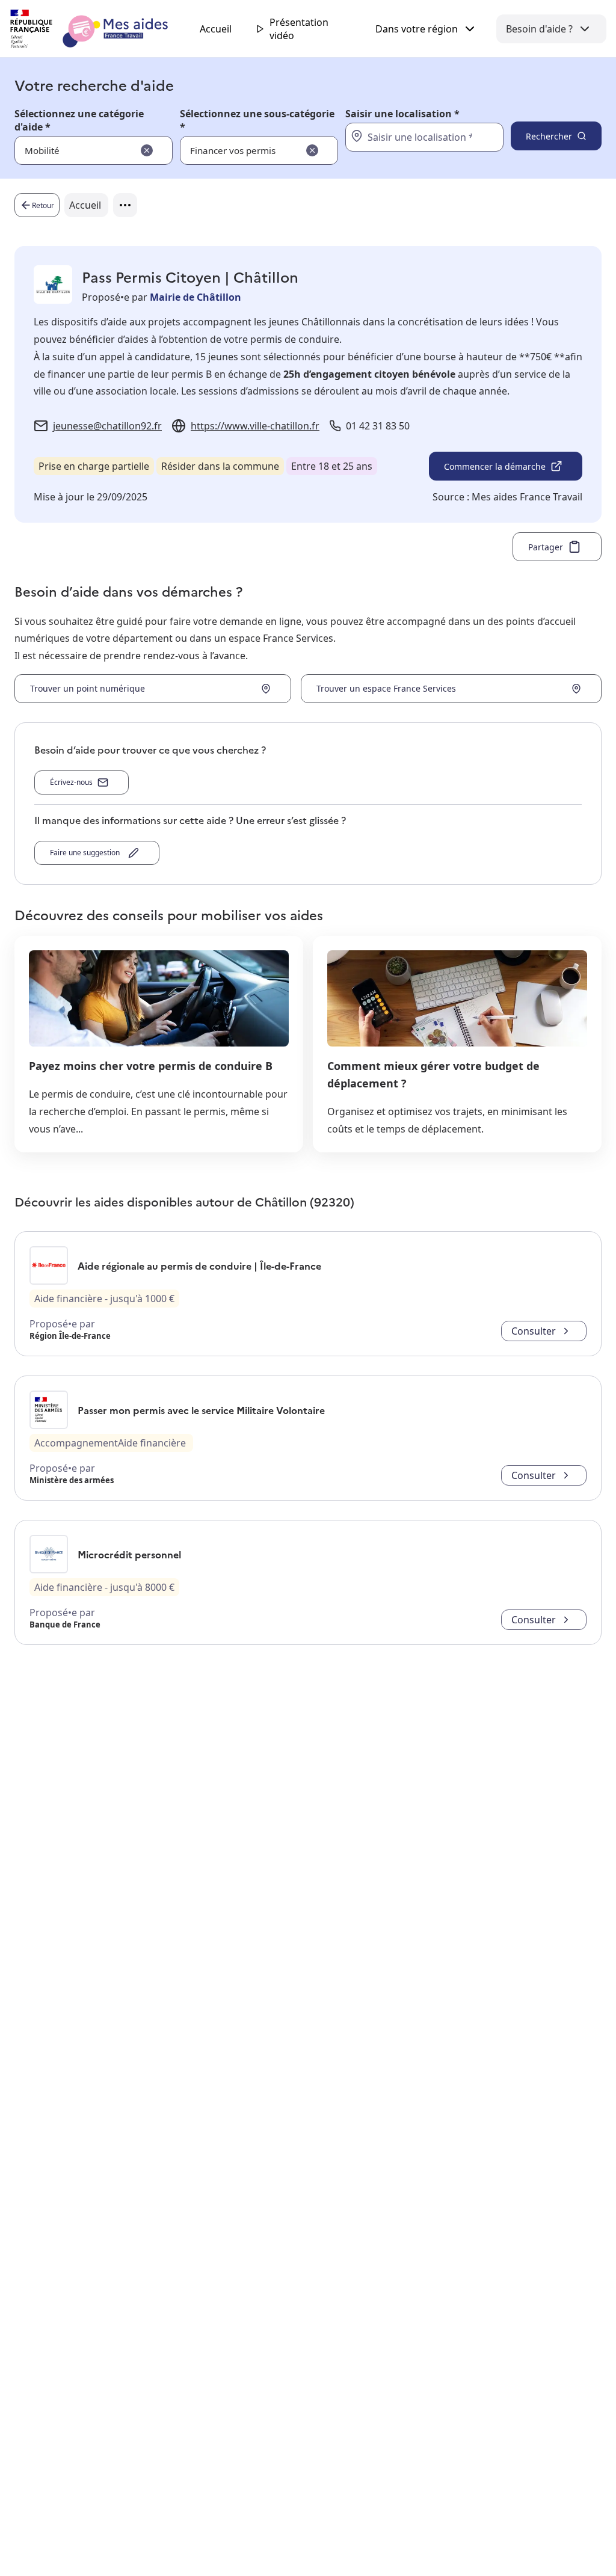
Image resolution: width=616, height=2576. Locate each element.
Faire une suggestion (87, 853)
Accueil (216, 29)
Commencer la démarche (495, 466)
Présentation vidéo (299, 29)
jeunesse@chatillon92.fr (107, 426)
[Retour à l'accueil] (100, 29)
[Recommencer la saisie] (147, 150)
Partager (546, 547)
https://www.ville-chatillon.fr (255, 426)
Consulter (534, 1331)
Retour (43, 205)
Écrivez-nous (71, 782)
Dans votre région (417, 29)
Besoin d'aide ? (539, 29)
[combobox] (410, 137)
